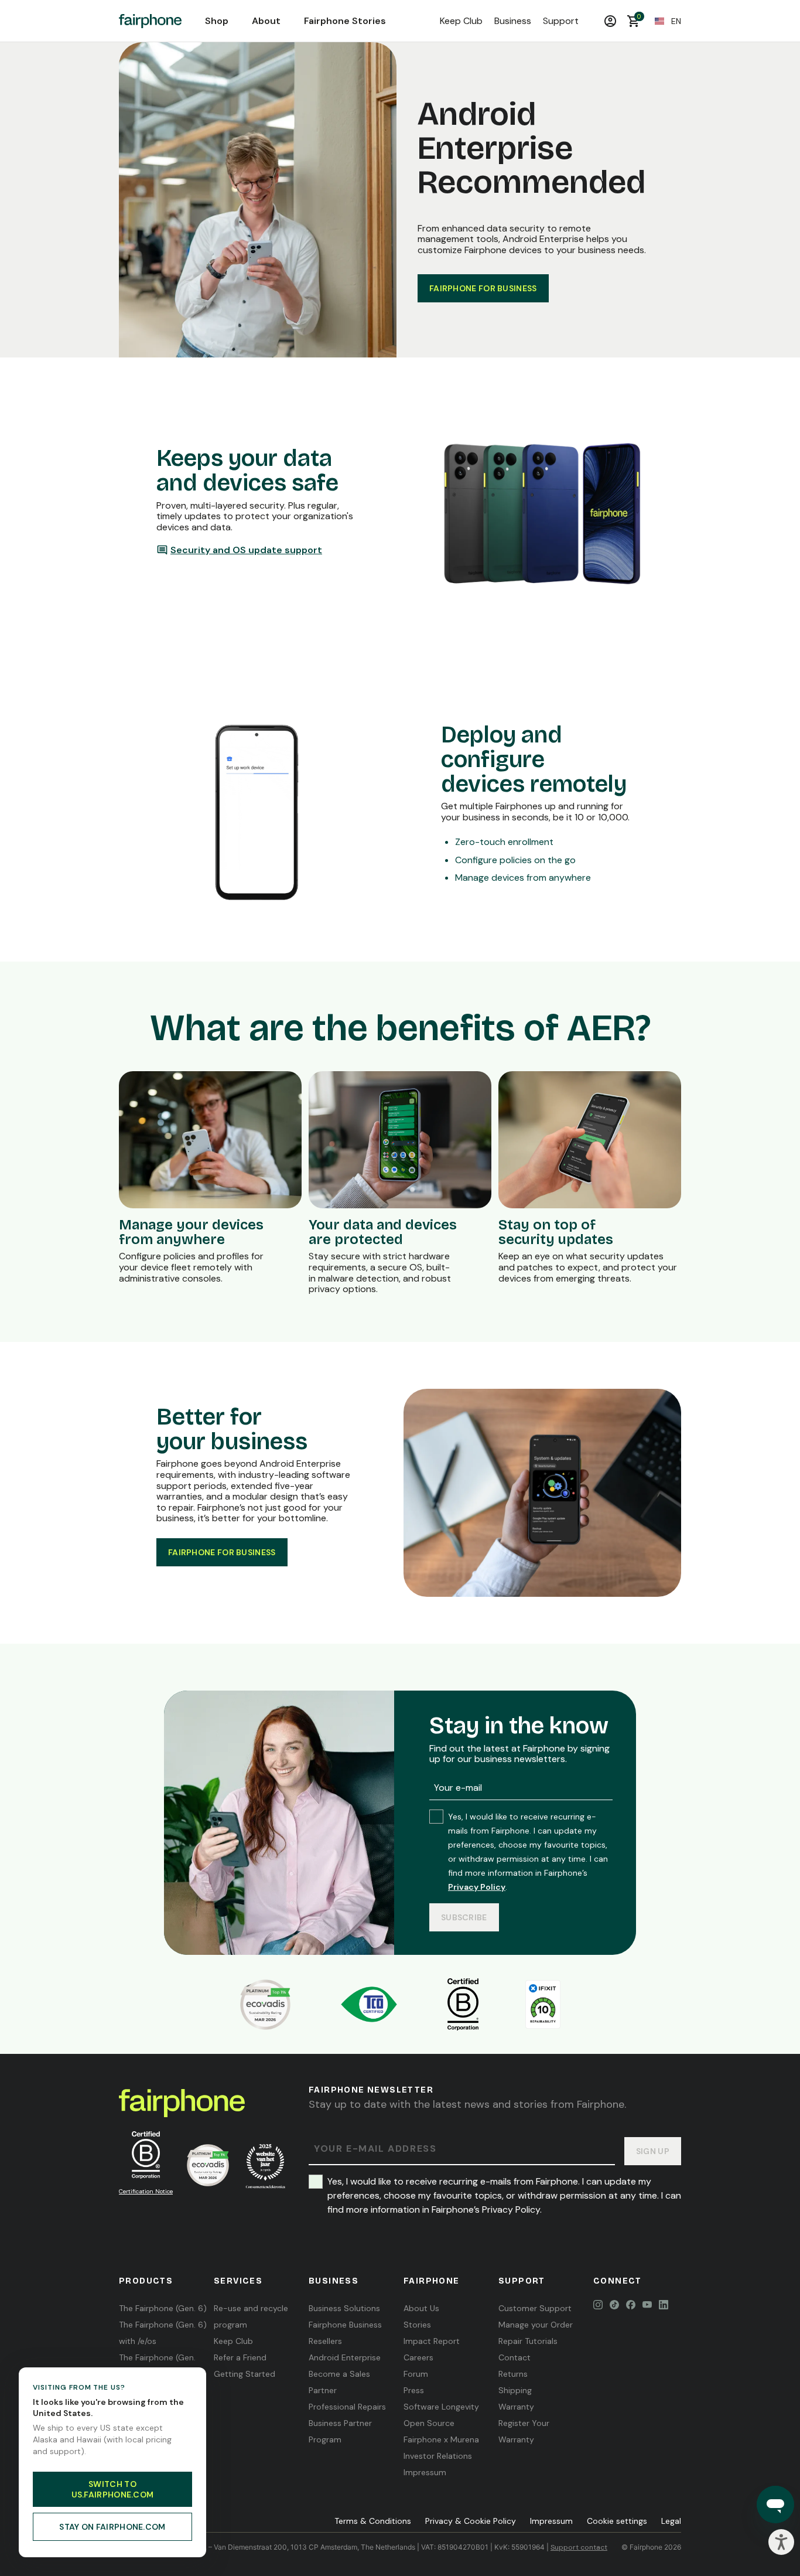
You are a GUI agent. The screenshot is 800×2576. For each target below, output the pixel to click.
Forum (416, 2374)
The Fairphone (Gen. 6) (163, 2308)
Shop (217, 21)
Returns (513, 2374)
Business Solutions (344, 2308)
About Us (421, 2308)
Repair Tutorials (528, 2341)
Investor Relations (438, 2456)
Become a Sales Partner (339, 2382)
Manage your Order (536, 2325)
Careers (418, 2357)
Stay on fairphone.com (112, 2527)
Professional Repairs (347, 2407)
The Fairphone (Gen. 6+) (157, 2366)
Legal (671, 2521)
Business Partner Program (340, 2431)
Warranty (516, 2407)
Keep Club (461, 21)
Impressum (425, 2472)
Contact (514, 2357)
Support (561, 21)
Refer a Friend (240, 2357)
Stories (417, 2325)
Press (414, 2390)
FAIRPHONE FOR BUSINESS (483, 288)
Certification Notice (146, 2191)
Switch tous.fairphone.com (113, 2489)
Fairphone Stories (345, 21)
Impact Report (432, 2341)
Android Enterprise (345, 2357)
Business (513, 21)
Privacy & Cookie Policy (471, 2521)
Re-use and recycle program (251, 2316)
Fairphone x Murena (441, 2439)
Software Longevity (441, 2407)
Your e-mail (458, 1788)
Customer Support (535, 2308)
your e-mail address (375, 2149)
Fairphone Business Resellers (345, 2333)
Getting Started (245, 2374)
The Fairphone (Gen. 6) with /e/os (163, 2333)
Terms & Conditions (373, 2521)
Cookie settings (617, 2521)
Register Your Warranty (524, 2431)
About (266, 21)
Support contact (579, 2547)
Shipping (515, 2390)
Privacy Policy (477, 1887)
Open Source (429, 2423)
